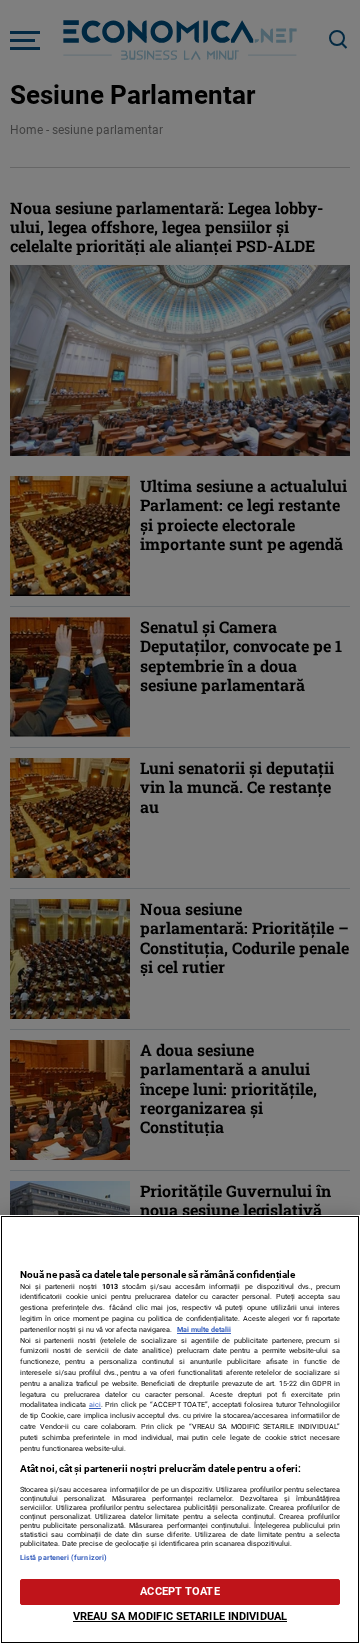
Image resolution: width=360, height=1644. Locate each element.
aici (95, 1404)
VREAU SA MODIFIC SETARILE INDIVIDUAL (180, 1616)
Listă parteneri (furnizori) (63, 1557)
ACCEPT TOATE (179, 1591)
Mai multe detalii (204, 1329)
